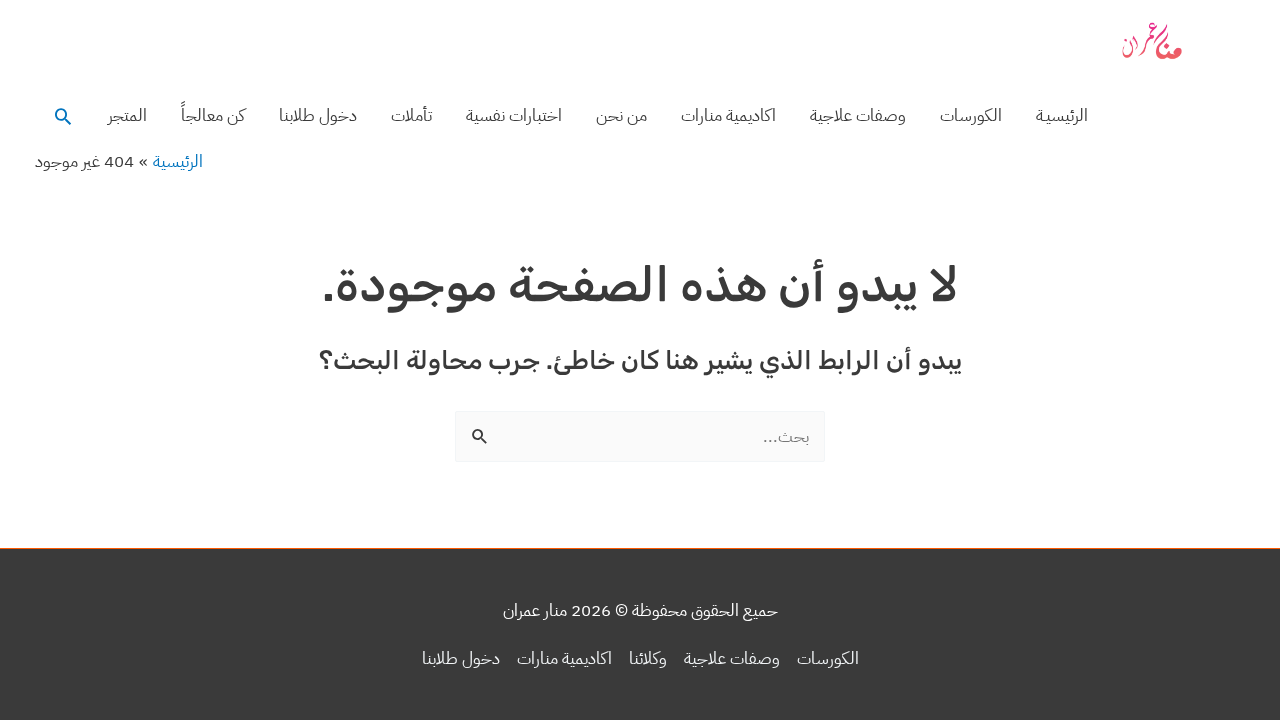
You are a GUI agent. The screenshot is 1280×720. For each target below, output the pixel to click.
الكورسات (971, 115)
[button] (63, 116)
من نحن (621, 115)
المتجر (127, 115)
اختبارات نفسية (514, 115)
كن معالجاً (213, 115)
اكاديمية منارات (728, 115)
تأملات (411, 115)
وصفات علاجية (858, 115)
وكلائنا (648, 658)
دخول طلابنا (318, 115)
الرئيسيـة (1062, 115)
